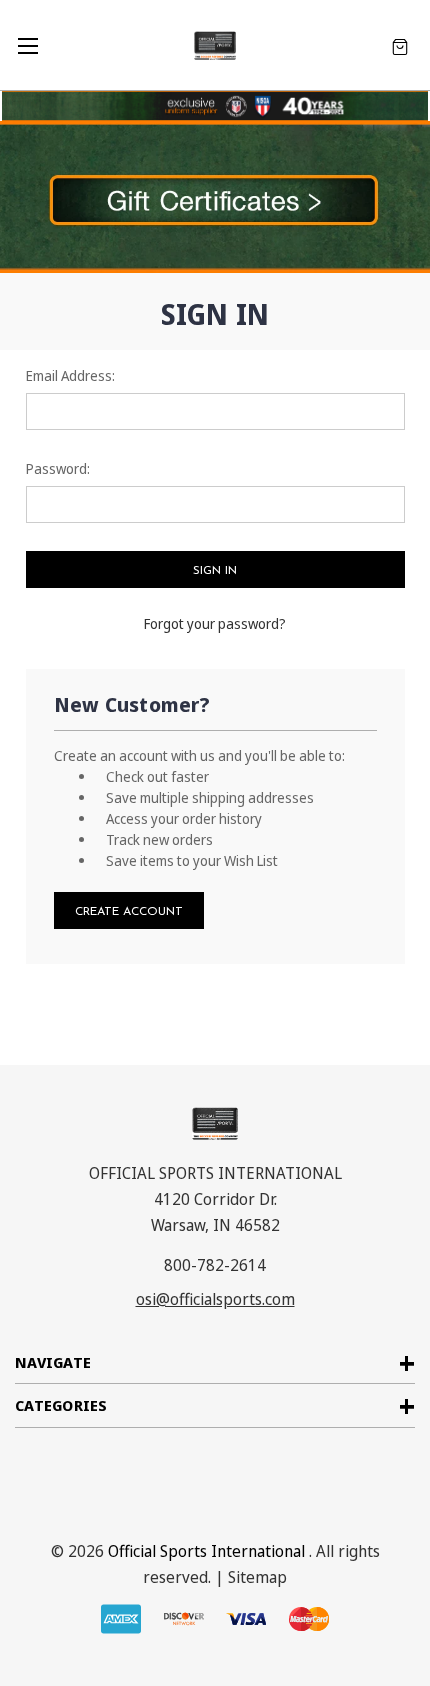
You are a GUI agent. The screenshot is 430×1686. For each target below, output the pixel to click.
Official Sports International (206, 1551)
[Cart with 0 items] (400, 45)
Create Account (129, 912)
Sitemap (257, 1577)
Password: (58, 468)
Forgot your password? (215, 623)
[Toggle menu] (27, 45)
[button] (215, 197)
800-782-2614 (215, 1265)
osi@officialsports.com (215, 1299)
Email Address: (70, 375)
